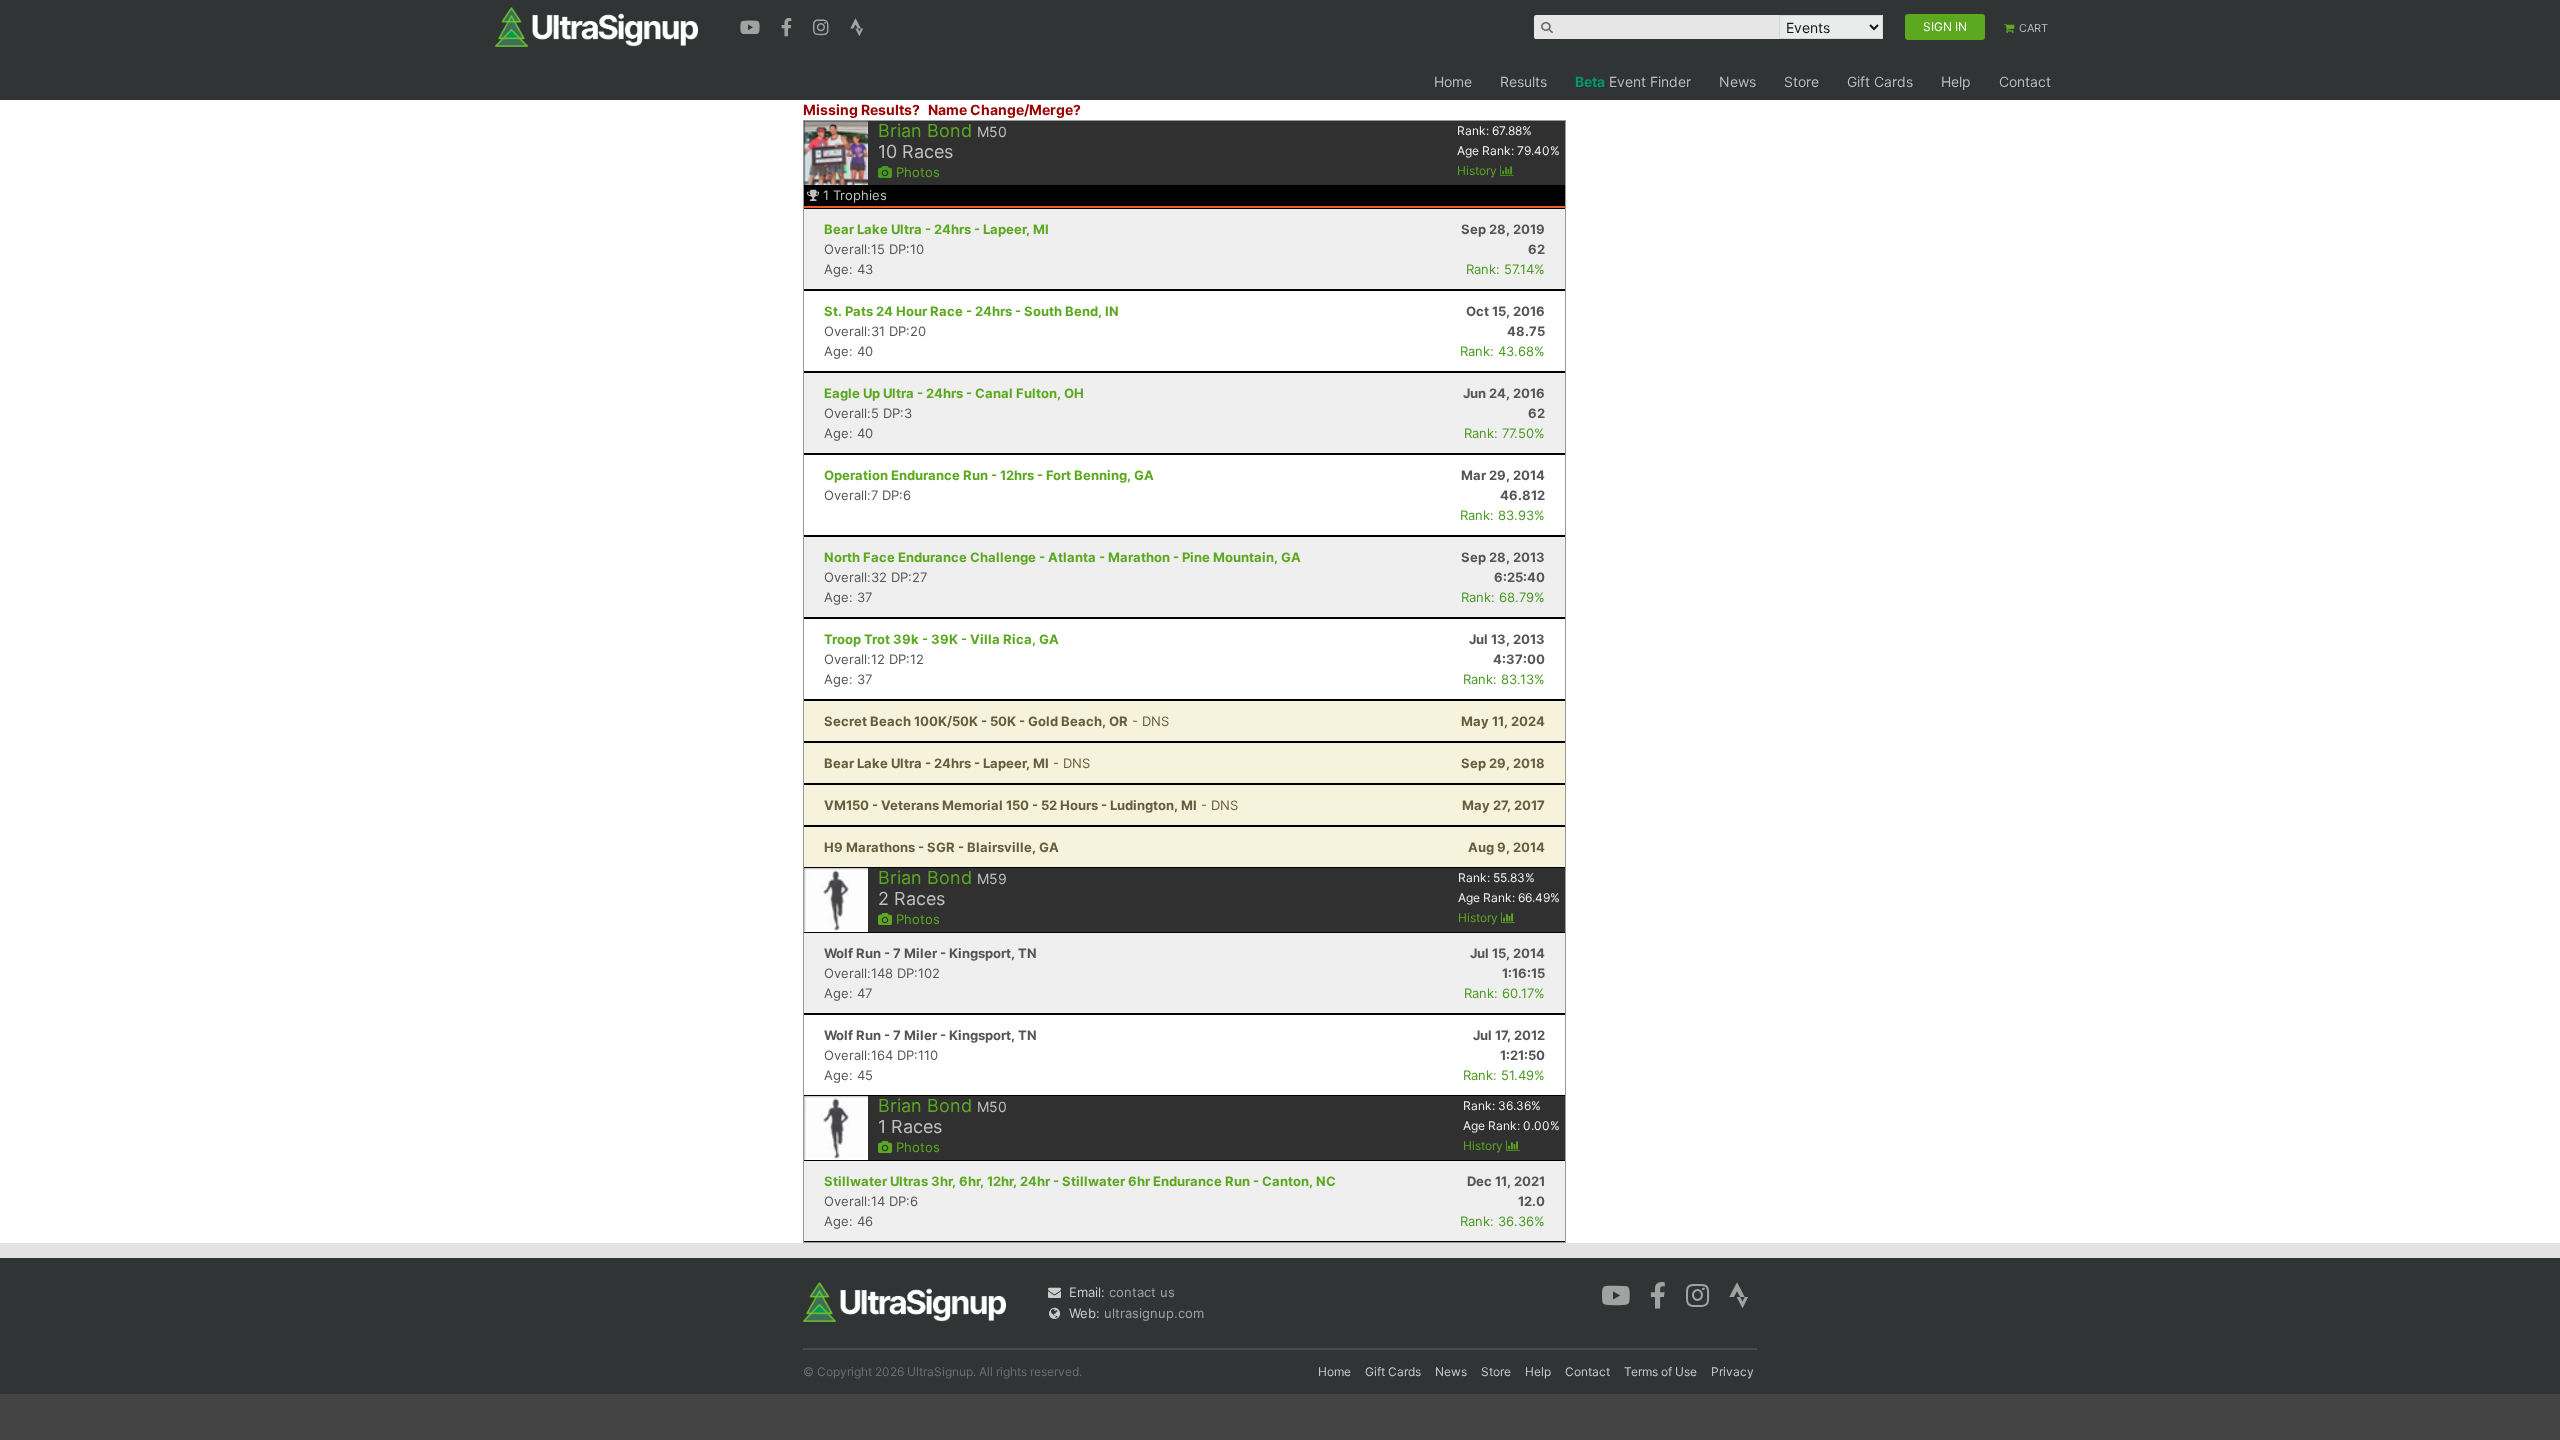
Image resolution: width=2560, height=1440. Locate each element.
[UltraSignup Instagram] (823, 25)
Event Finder (1633, 81)
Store (1801, 81)
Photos (916, 172)
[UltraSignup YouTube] (752, 25)
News (1737, 81)
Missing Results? (861, 109)
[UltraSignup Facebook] (789, 25)
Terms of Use (1660, 1371)
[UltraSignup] (596, 26)
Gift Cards (1880, 81)
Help (1956, 81)
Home (1453, 81)
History (1478, 170)
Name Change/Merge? (1004, 109)
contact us (1142, 1292)
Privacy (1732, 1371)
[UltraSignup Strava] (857, 25)
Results (1523, 81)
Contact (2025, 81)
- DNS (996, 721)
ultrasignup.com (1154, 1313)
